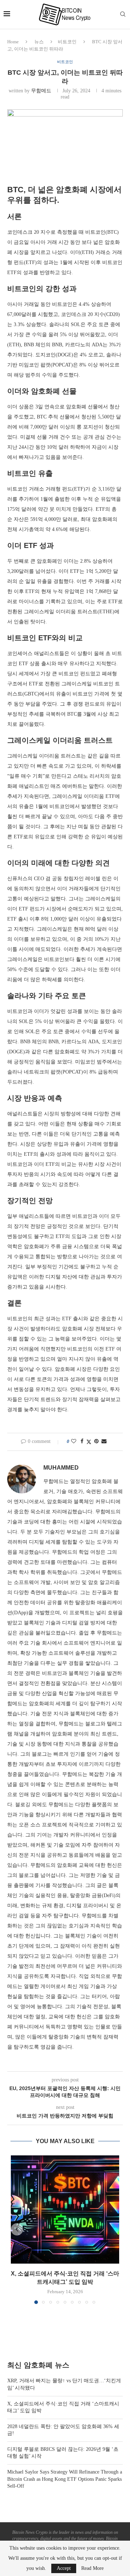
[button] (17, 2229)
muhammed (61, 1468)
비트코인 (67, 42)
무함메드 (41, 91)
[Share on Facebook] (82, 1441)
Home (13, 42)
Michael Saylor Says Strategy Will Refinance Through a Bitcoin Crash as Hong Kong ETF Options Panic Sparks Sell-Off (65, 2479)
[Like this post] (74, 1441)
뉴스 (39, 42)
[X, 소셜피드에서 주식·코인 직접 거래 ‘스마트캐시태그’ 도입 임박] (65, 2209)
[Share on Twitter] (89, 1442)
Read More (92, 2568)
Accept (64, 2568)
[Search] (123, 14)
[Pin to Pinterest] (96, 1441)
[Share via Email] (104, 1441)
